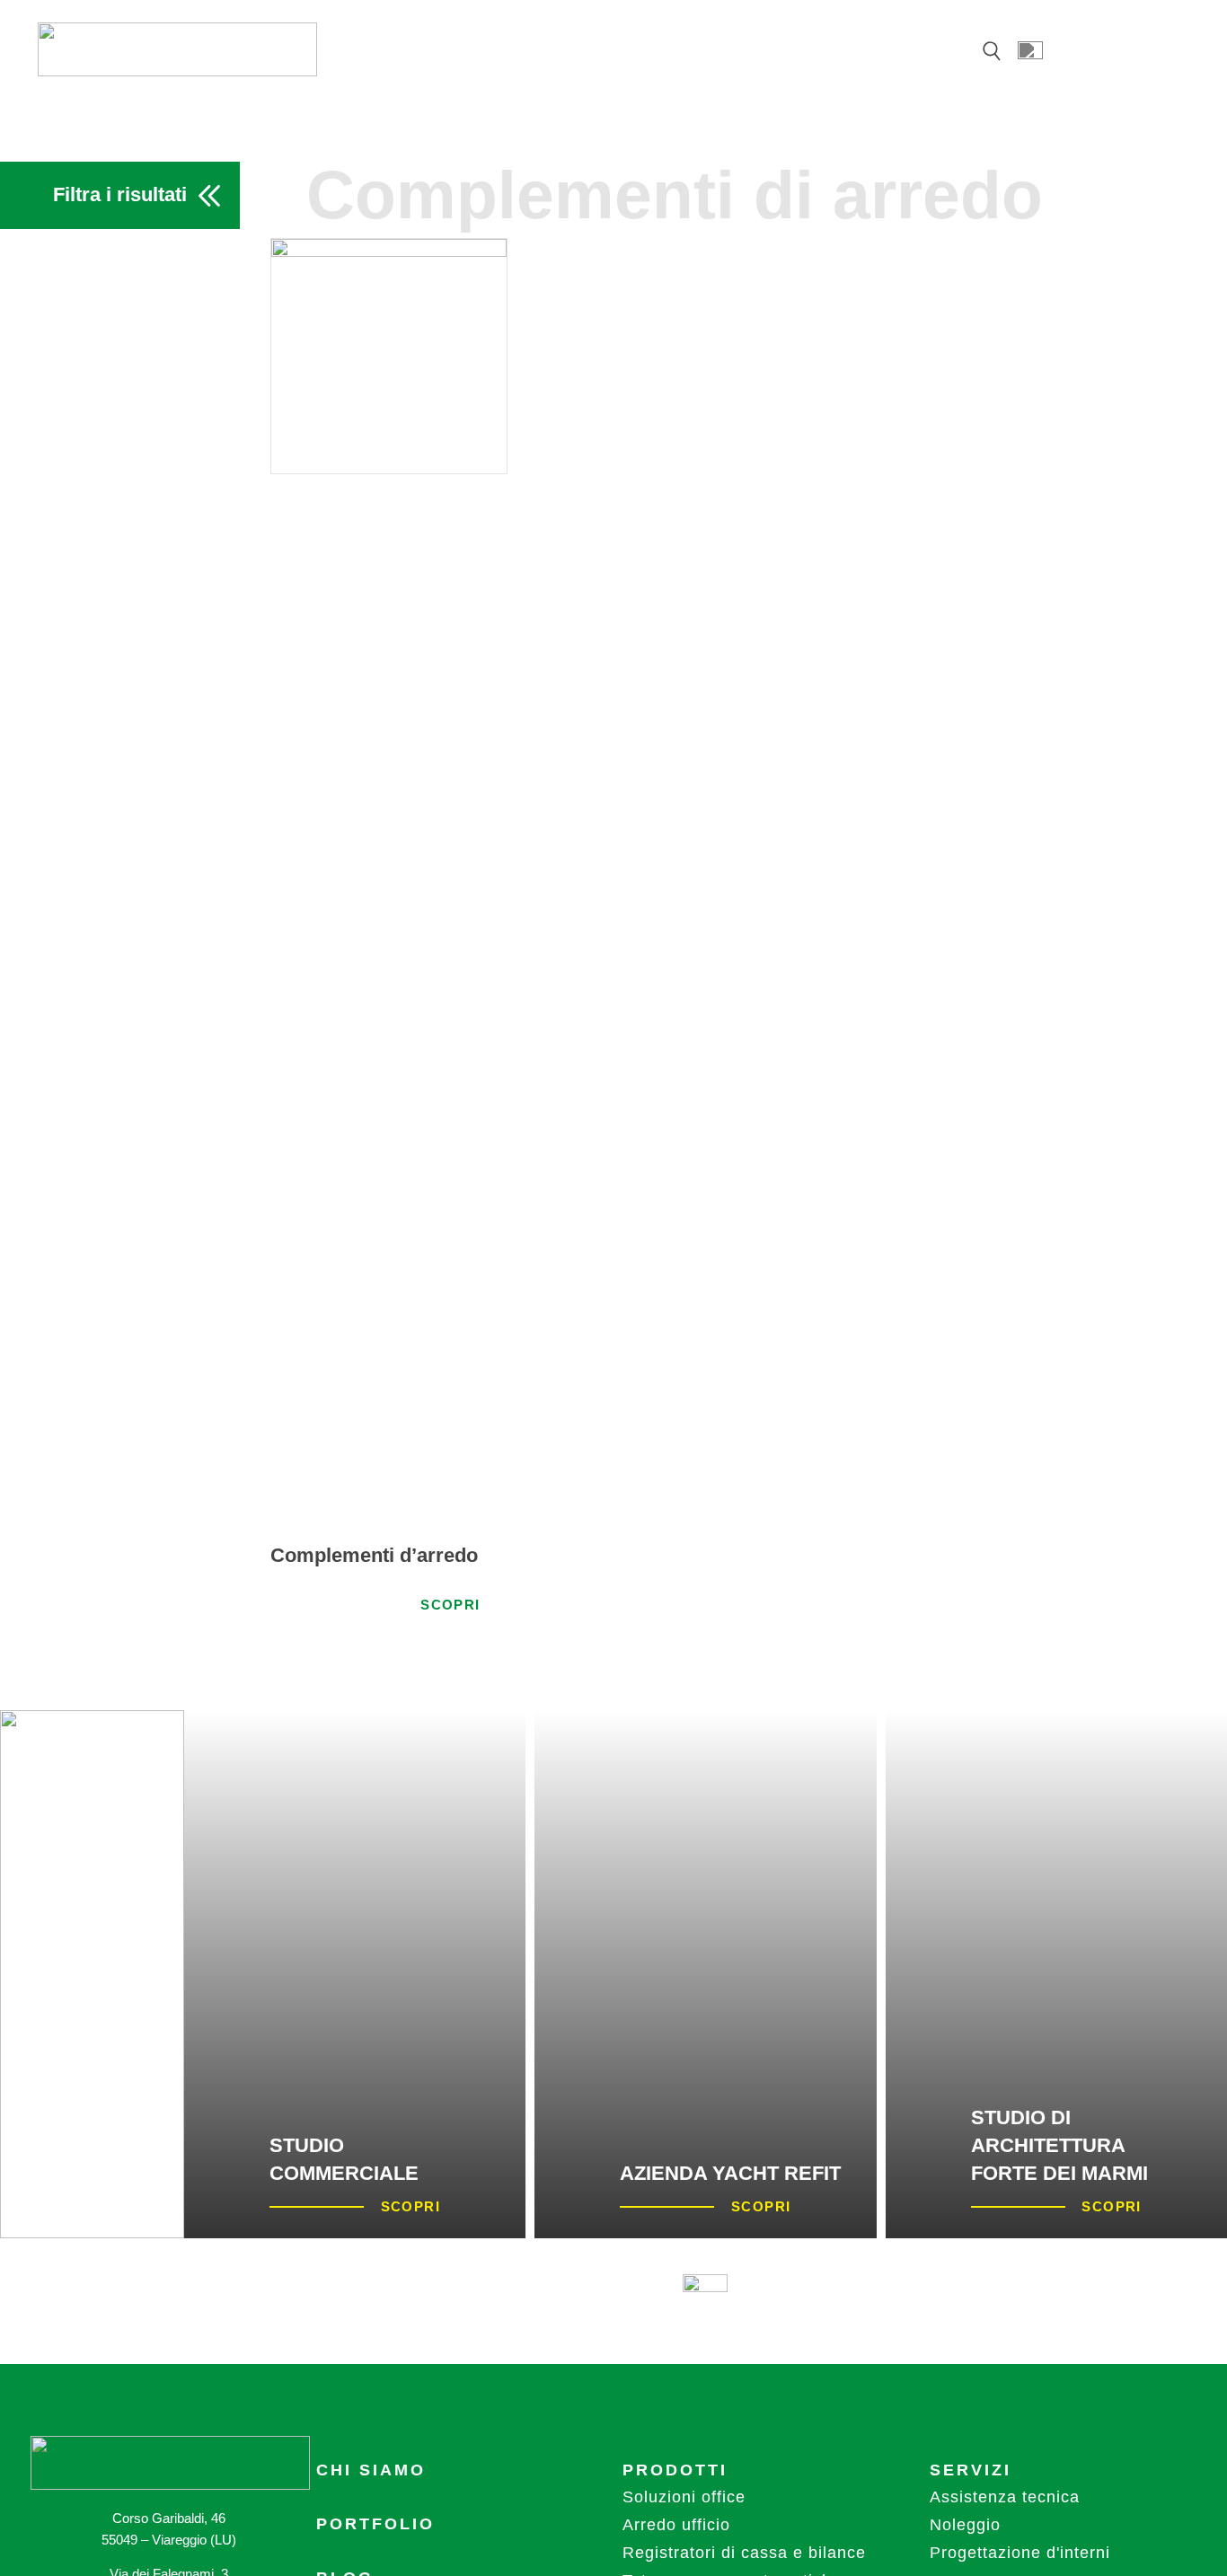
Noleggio (965, 2525)
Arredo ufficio (676, 2525)
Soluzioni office (684, 2497)
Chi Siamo (371, 2470)
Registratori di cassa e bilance (744, 2553)
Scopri (450, 1605)
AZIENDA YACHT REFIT (730, 2173)
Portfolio (375, 2524)
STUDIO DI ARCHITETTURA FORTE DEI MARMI (1059, 2145)
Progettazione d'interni (1020, 2553)
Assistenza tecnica (1005, 2497)
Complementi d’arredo (374, 1555)
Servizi (971, 2470)
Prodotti (675, 2470)
